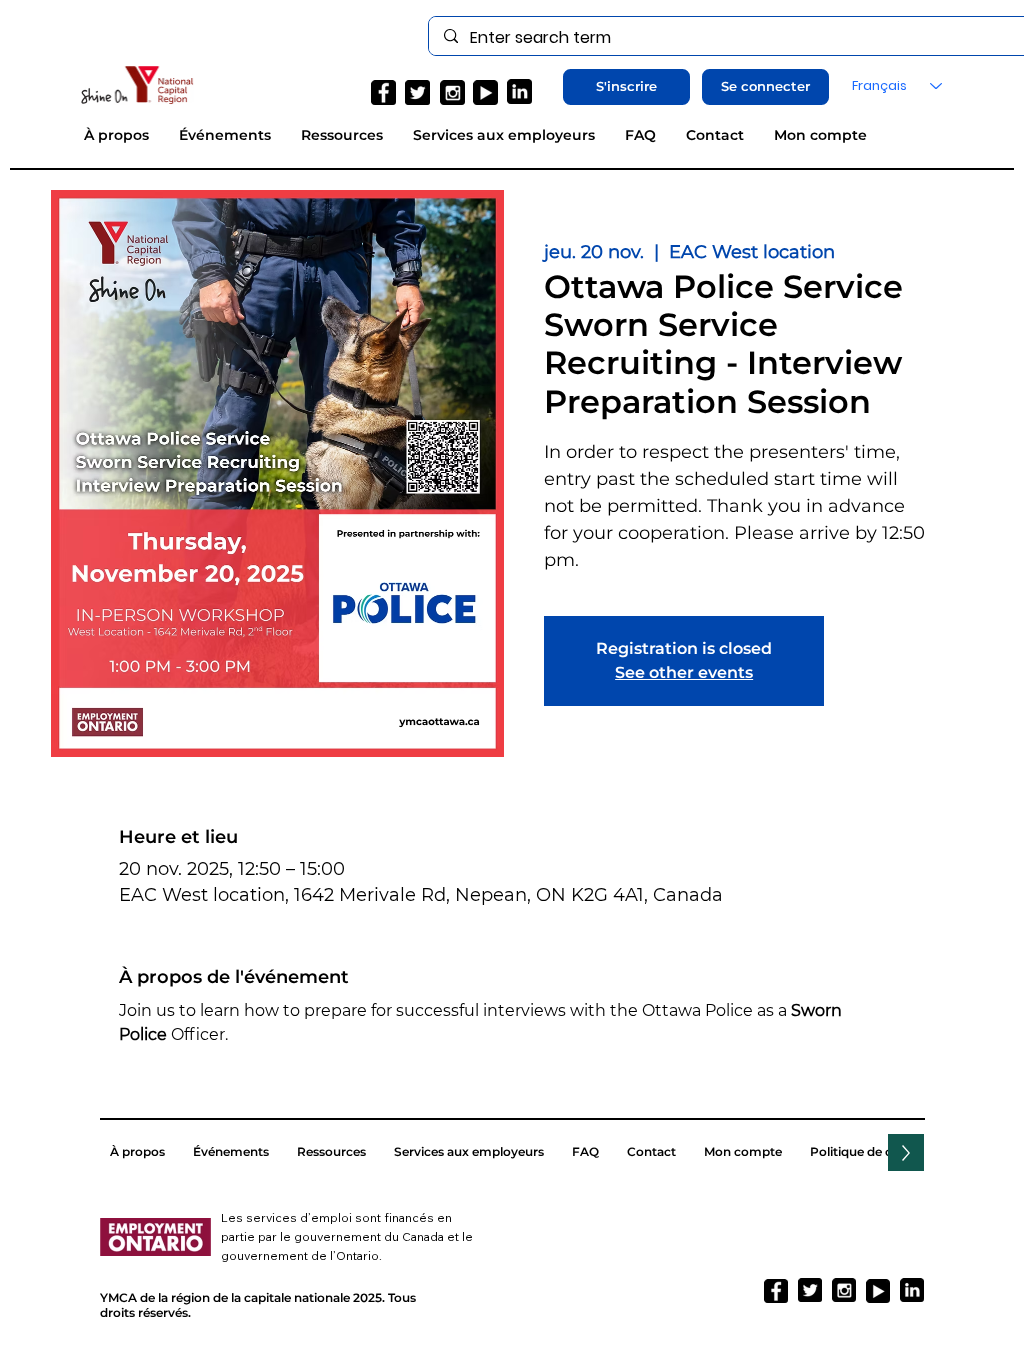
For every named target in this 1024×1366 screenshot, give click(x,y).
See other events (684, 672)
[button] (626, 87)
